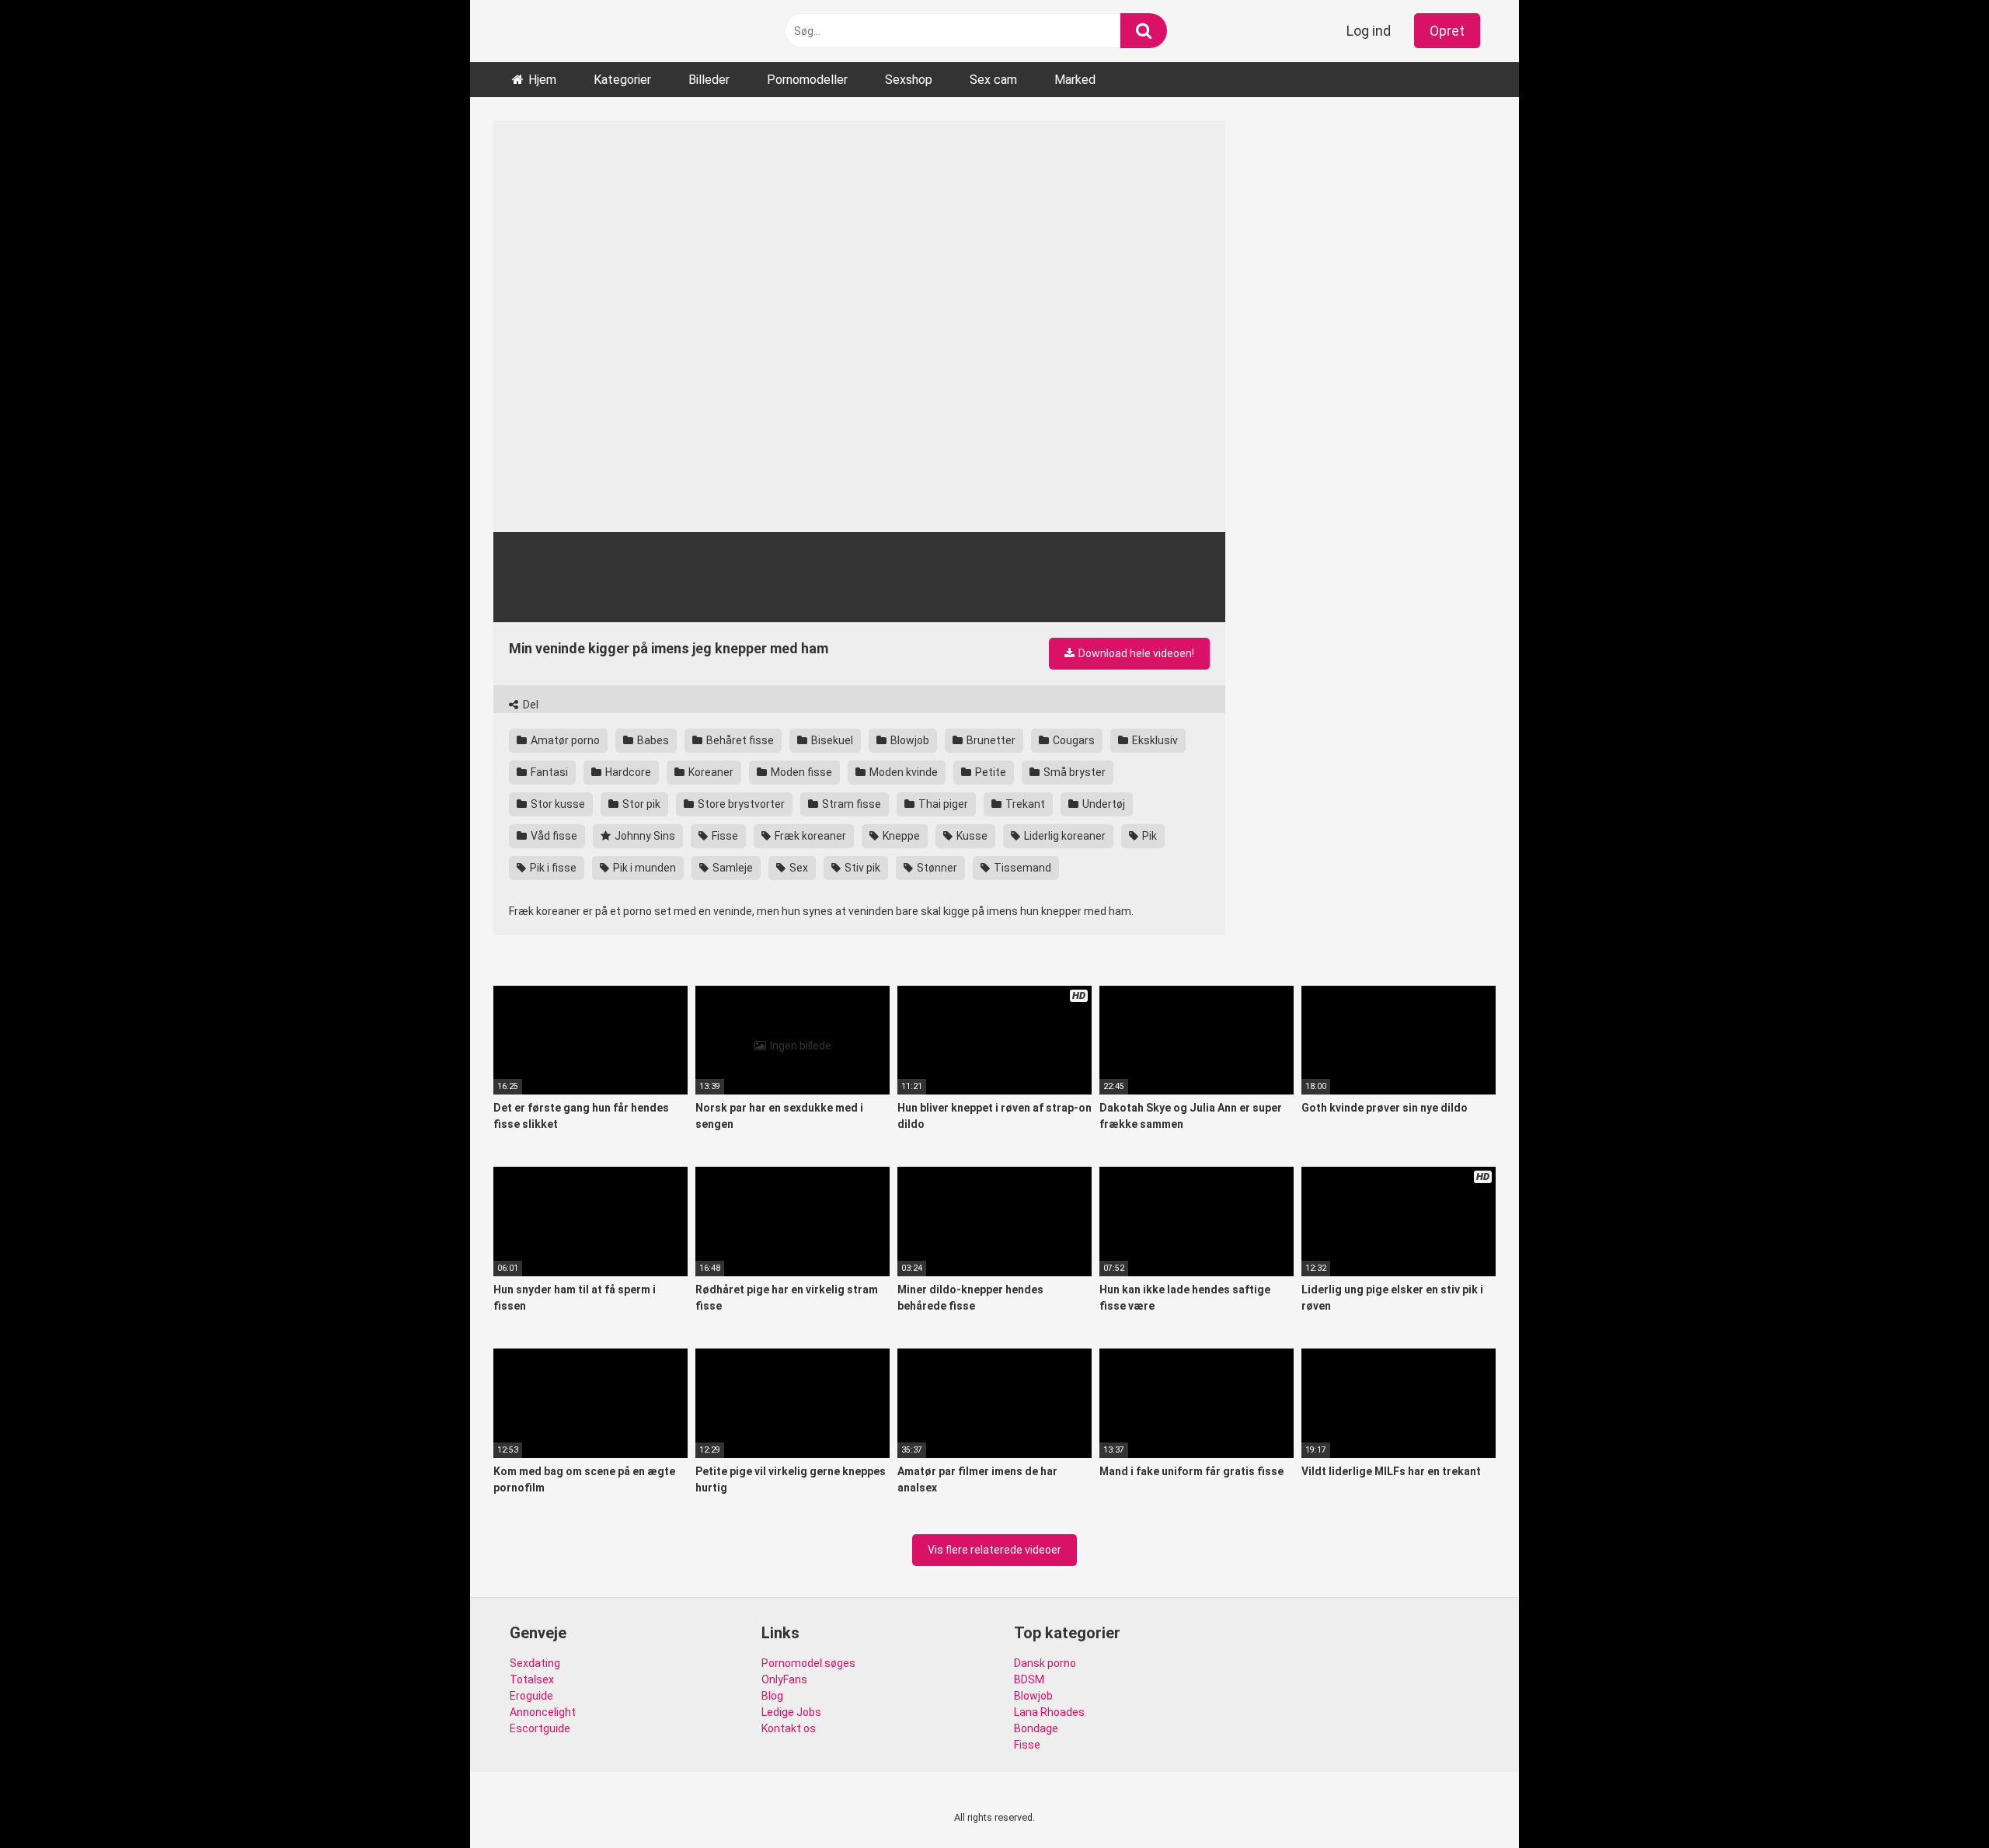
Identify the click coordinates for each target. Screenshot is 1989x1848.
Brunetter (990, 740)
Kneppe (900, 836)
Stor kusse (557, 804)
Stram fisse (850, 804)
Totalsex (532, 1679)
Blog (772, 1696)
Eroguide (531, 1696)
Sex (798, 868)
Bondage (1036, 1728)
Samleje (732, 868)
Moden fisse (800, 772)
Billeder (709, 80)
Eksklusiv (1154, 740)
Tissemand (1021, 868)
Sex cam (993, 80)
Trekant (1024, 804)
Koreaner (710, 772)
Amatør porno (564, 740)
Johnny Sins (644, 836)
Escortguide (540, 1728)
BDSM (1029, 1679)
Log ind (1369, 31)
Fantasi (548, 772)
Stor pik (640, 804)
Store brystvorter (740, 804)
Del (529, 705)
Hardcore (627, 772)
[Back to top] (1937, 1801)
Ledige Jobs (791, 1712)
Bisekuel (831, 740)
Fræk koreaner (809, 836)
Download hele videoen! (1135, 653)
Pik (1148, 836)
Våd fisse (553, 836)
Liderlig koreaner (1064, 836)
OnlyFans (784, 1679)
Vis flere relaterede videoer (994, 1550)
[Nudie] (548, 31)
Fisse (724, 836)
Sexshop (909, 80)
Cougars (1073, 740)
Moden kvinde (902, 772)
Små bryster (1073, 772)
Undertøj (1102, 804)
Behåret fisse (739, 740)
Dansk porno (1045, 1663)
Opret (1447, 31)
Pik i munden (643, 868)
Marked (1075, 80)
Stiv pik (861, 868)
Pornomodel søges (808, 1663)
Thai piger (942, 804)
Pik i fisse (552, 868)
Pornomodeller (807, 80)
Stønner (936, 868)
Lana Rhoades (1049, 1712)
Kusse (971, 836)
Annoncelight (543, 1712)
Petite (989, 772)
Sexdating (535, 1663)
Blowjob (909, 740)
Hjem (542, 80)
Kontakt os (789, 1728)
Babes (652, 740)
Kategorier (622, 80)
